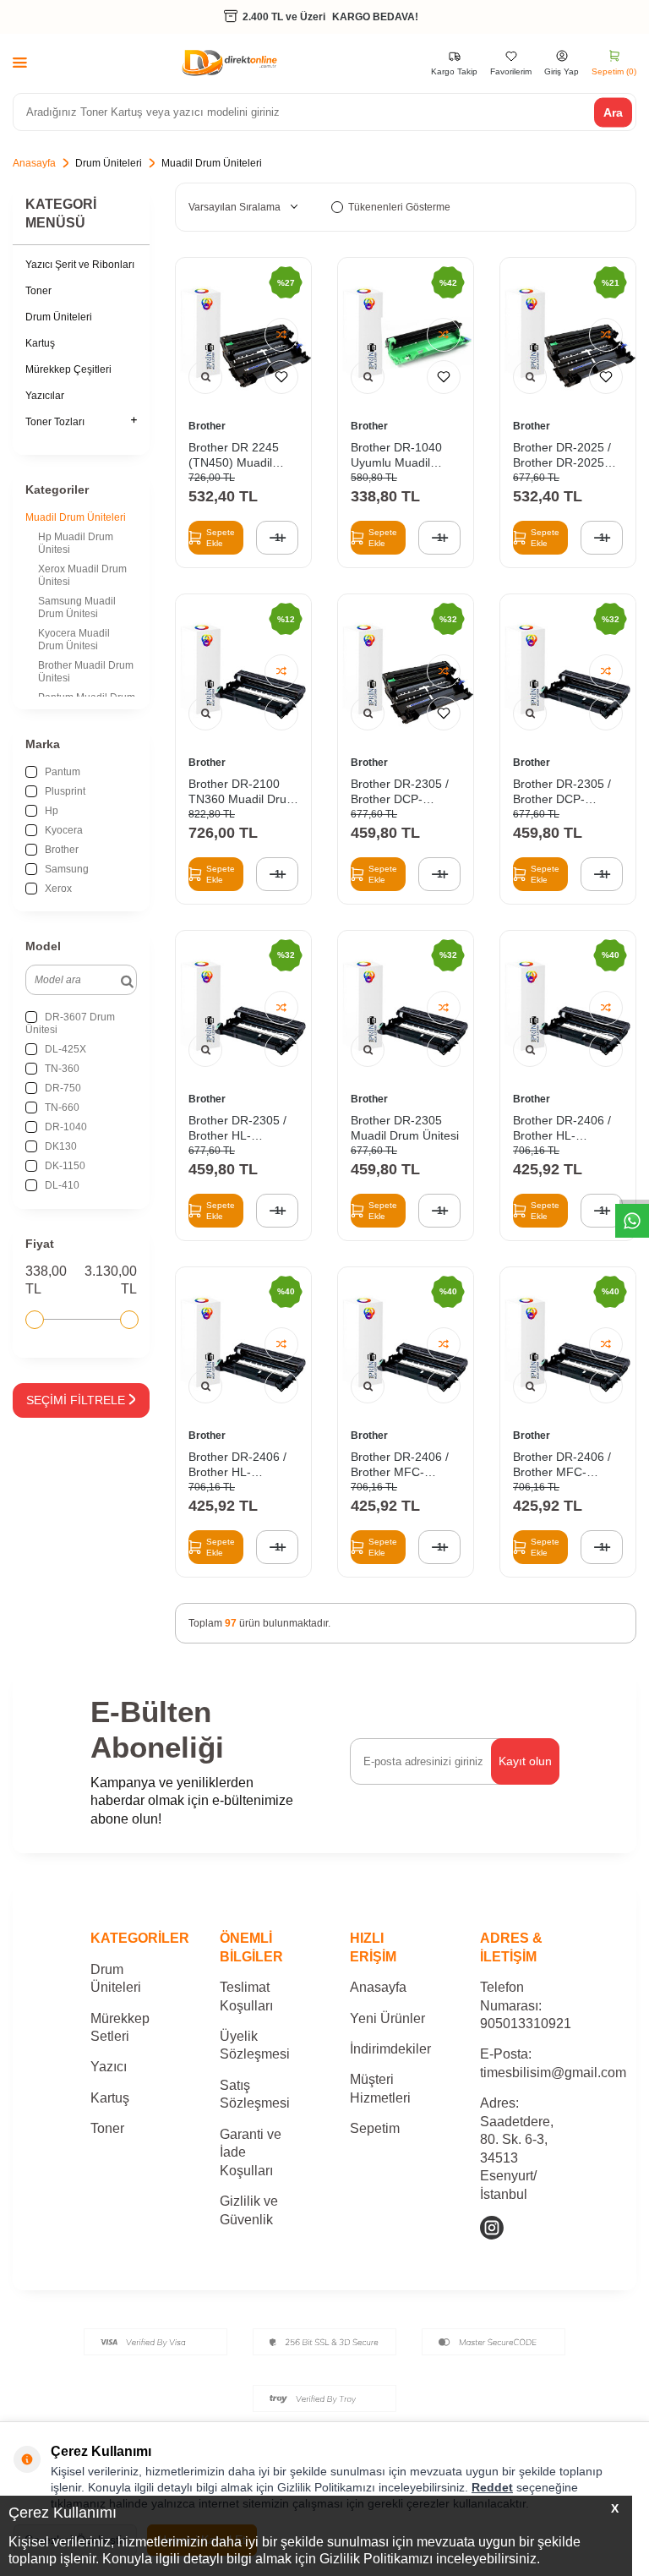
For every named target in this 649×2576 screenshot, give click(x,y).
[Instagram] (492, 2228)
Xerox (57, 889)
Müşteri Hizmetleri (380, 2088)
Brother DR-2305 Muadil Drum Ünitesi (405, 1128)
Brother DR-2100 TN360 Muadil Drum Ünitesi (243, 792)
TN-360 (61, 1069)
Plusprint (64, 791)
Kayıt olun (525, 1761)
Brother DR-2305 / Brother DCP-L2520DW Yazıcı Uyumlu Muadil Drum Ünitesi (400, 792)
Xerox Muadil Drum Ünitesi (82, 575)
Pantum (61, 772)
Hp (50, 811)
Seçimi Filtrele (76, 1400)
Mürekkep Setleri (120, 2027)
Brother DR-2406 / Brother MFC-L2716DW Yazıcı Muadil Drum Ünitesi (405, 1465)
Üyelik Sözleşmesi (255, 2045)
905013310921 (526, 2024)
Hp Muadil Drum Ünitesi (76, 543)
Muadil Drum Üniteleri (76, 517)
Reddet (492, 2487)
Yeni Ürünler (387, 2018)
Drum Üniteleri (109, 163)
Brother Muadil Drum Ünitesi (86, 672)
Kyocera (63, 830)
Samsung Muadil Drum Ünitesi (77, 607)
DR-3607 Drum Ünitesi (70, 1023)
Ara (613, 112)
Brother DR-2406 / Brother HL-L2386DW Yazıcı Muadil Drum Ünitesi (243, 1465)
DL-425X (64, 1049)
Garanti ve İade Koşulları (251, 2152)
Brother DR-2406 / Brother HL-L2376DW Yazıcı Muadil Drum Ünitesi (567, 1128)
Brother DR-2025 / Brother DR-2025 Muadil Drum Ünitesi (567, 455)
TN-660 (61, 1108)
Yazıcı (109, 2067)
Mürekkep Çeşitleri (68, 369)
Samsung (65, 869)
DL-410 (61, 1185)
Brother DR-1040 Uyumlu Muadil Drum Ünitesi (396, 455)
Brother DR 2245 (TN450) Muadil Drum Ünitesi (234, 455)
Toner (38, 291)
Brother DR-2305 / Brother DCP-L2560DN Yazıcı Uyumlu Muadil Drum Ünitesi (562, 792)
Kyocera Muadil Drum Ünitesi (74, 640)
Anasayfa (34, 163)
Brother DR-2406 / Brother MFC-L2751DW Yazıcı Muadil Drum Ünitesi (567, 1465)
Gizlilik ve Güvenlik (249, 2210)
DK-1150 (64, 1166)
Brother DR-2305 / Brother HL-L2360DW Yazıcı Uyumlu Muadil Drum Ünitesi (237, 1128)
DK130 (60, 1146)
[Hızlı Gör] (205, 377)
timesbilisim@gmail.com (553, 2073)
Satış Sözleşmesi (255, 2094)
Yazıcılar (45, 396)
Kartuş (40, 343)
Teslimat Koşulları (246, 1996)
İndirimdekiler (390, 2049)
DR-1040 (65, 1127)
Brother (60, 850)
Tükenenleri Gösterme (399, 207)
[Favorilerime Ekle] (281, 377)
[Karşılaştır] (281, 335)
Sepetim (375, 2128)
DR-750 (62, 1088)
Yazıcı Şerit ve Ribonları (80, 265)
